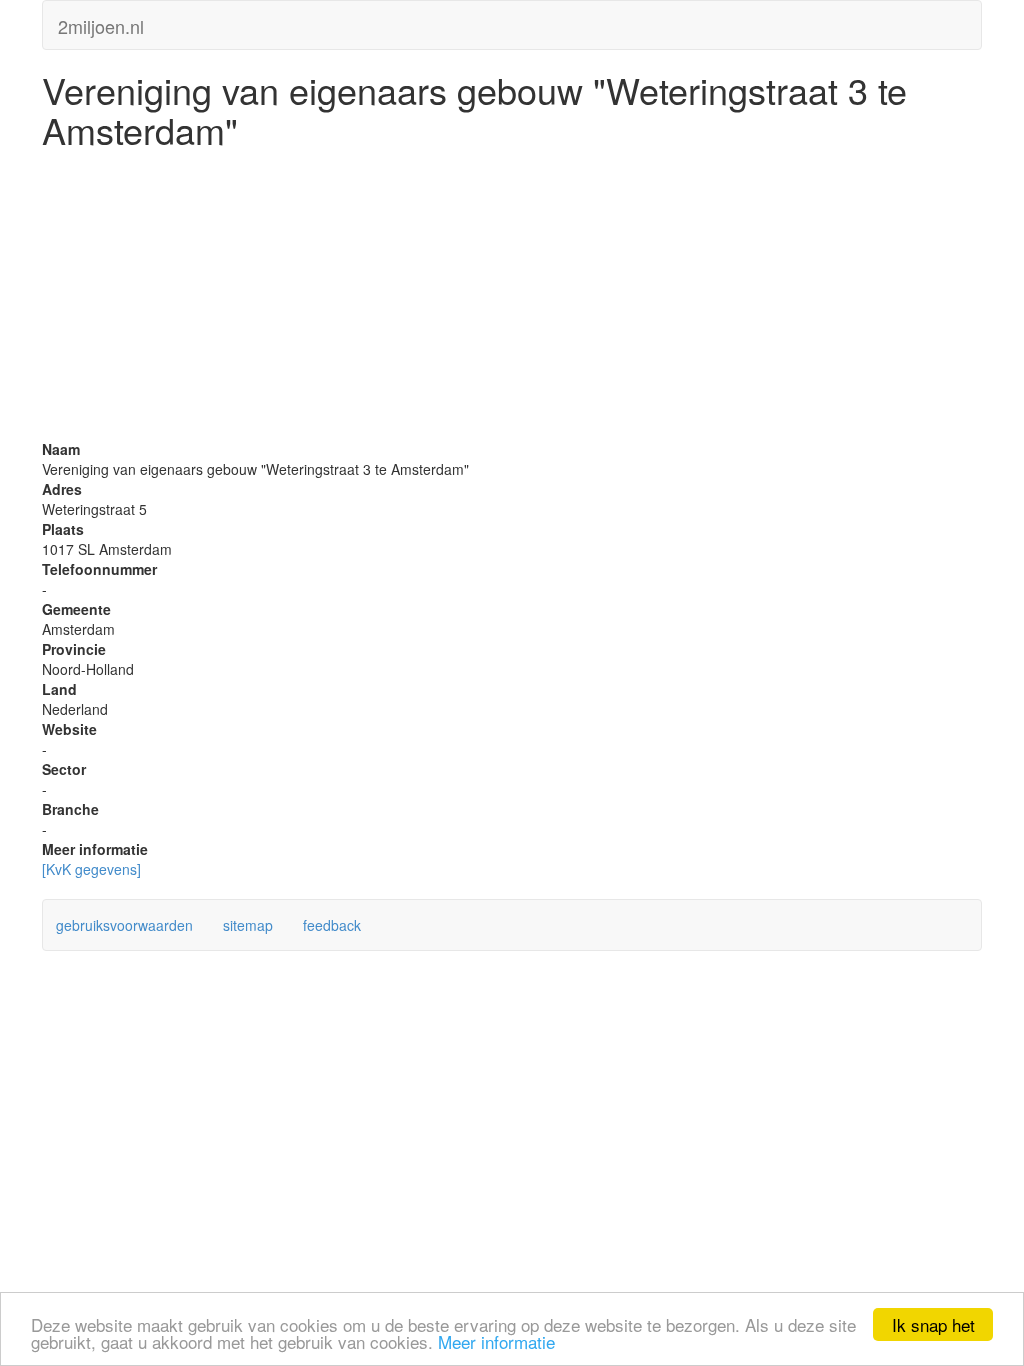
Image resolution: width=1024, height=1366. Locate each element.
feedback (332, 925)
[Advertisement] (512, 299)
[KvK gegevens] (91, 869)
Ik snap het (933, 1324)
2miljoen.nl (101, 22)
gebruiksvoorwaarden (124, 925)
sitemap (248, 925)
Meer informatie (496, 1341)
